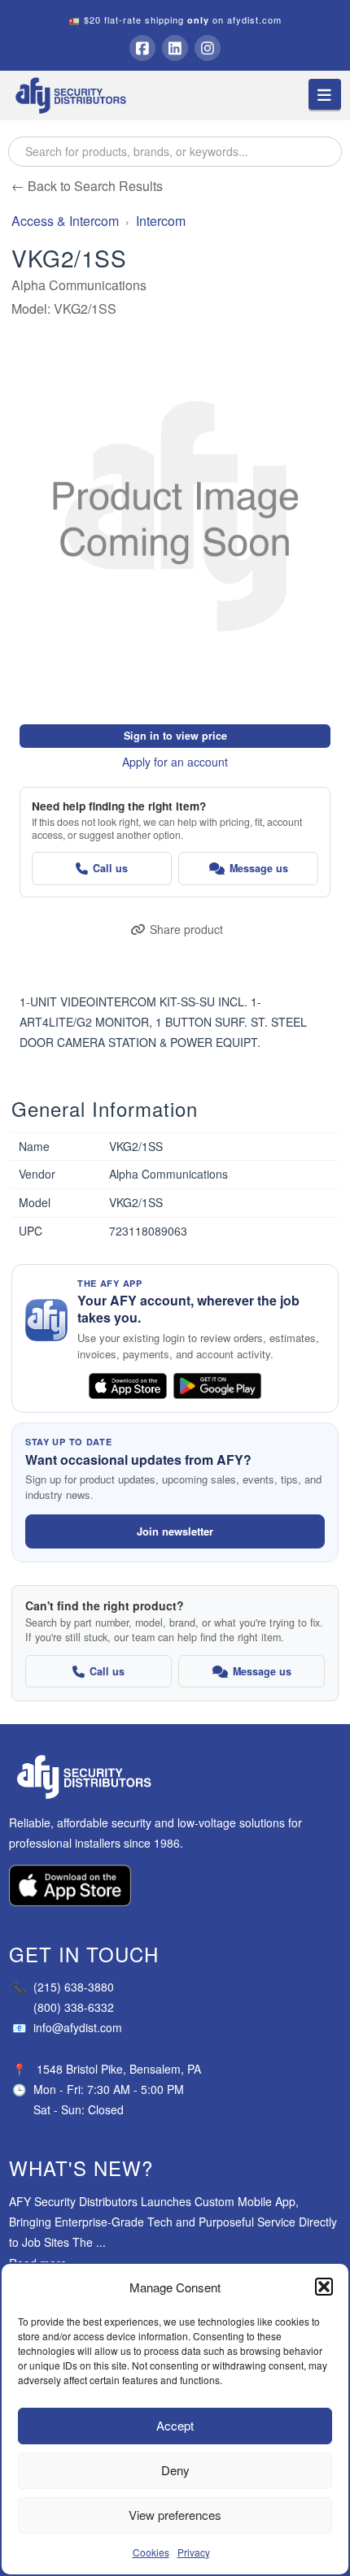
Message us (259, 868)
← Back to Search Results (87, 186)
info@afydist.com (67, 2027)
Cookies (151, 2552)
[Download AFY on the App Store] (128, 1386)
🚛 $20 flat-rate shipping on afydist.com (175, 20)
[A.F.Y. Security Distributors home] (175, 1777)
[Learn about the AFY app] (46, 1320)
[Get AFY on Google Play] (217, 1386)
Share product (186, 929)
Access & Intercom (65, 221)
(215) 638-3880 (63, 1987)
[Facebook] (142, 48)
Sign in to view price (175, 736)
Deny (175, 2470)
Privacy (194, 2552)
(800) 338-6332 (74, 2007)
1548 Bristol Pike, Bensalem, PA (119, 2069)
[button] (324, 2287)
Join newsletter (175, 1531)
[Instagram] (208, 48)
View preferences (175, 2515)
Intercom (161, 221)
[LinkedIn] (175, 48)
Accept (175, 2425)
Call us (110, 868)
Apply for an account (175, 762)
